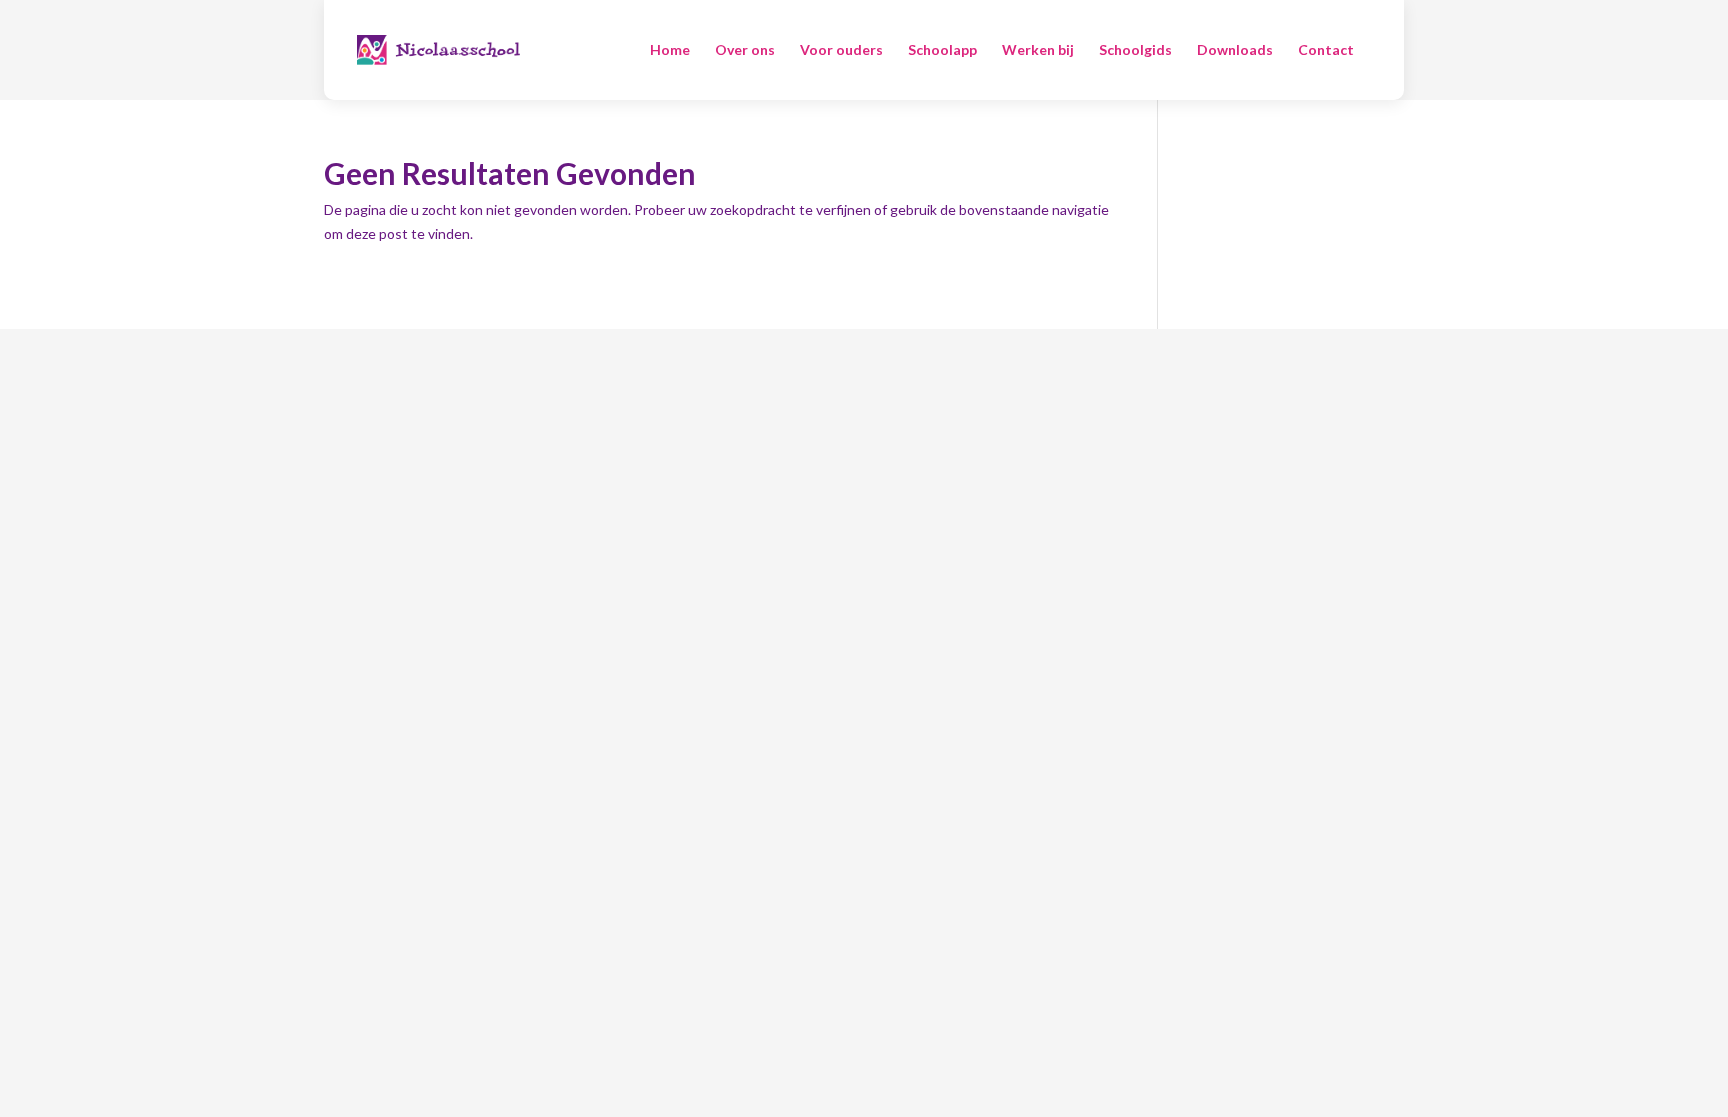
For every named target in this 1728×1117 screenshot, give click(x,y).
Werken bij (1038, 50)
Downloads (1235, 50)
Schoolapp (942, 50)
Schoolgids (1135, 50)
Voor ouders (841, 50)
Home (670, 50)
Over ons (745, 50)
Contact (1326, 50)
